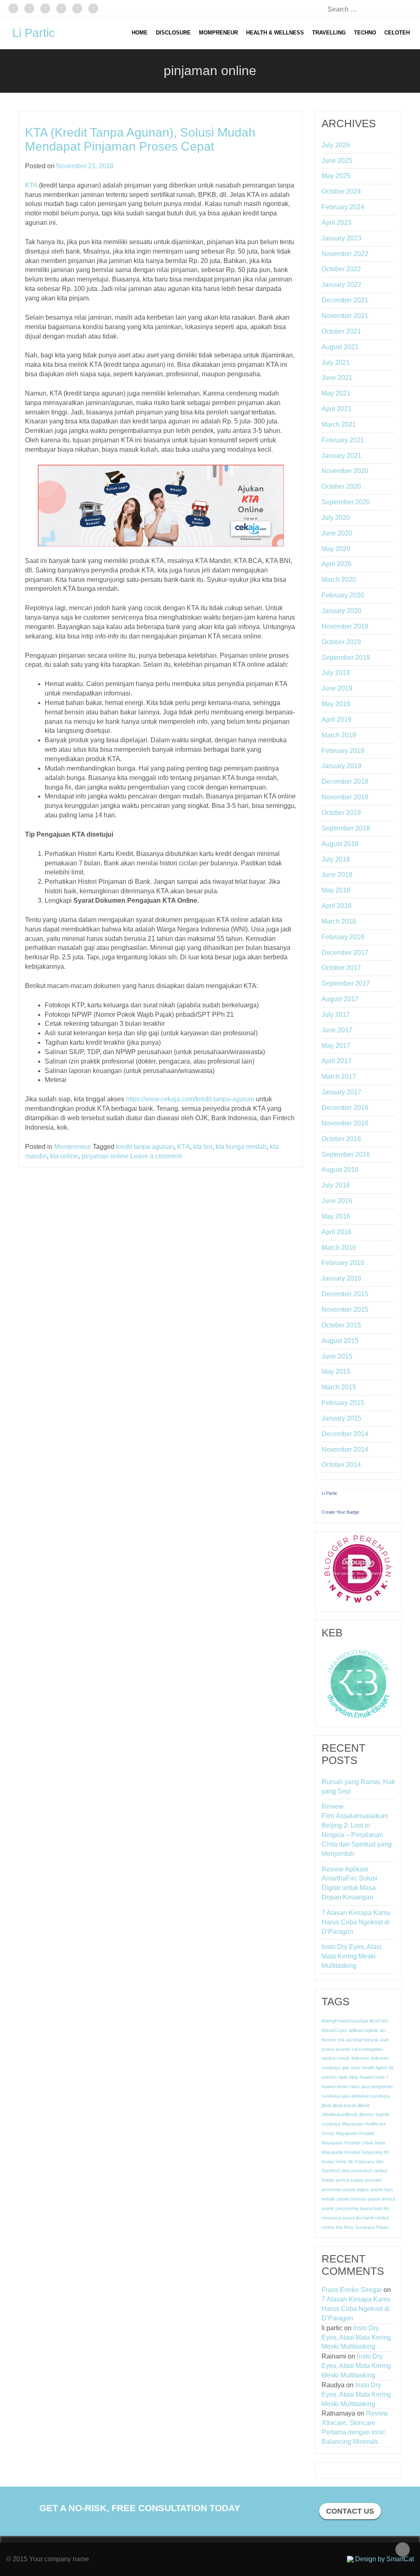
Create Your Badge (340, 1512)
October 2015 (341, 1325)
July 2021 (336, 363)
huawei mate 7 (374, 2077)
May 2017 (336, 1046)
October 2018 (341, 813)
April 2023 (337, 223)
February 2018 (343, 937)
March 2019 (339, 735)
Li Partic (34, 33)
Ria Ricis (345, 2227)
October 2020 (341, 486)
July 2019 (336, 673)
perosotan (332, 2189)
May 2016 (336, 1216)
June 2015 (337, 1356)
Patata (328, 2180)
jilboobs (367, 2114)
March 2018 (339, 921)
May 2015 (336, 1372)
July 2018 (336, 859)
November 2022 (345, 254)
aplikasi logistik (363, 2030)
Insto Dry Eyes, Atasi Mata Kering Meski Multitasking (352, 1956)
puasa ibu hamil (358, 2218)
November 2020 (345, 471)
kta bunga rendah (241, 1147)
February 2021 (343, 440)
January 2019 (341, 766)
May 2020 (336, 549)
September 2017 (346, 983)
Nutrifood (331, 2171)
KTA (31, 185)
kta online (64, 1156)
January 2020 (341, 611)
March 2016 (339, 1248)
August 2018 (340, 844)
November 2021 (345, 316)
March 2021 (339, 424)
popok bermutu (352, 2199)
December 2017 (345, 953)
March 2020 (339, 580)
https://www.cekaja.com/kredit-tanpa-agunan (190, 1099)
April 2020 (337, 564)
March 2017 (339, 1076)
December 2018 (345, 781)
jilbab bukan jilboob (352, 2105)
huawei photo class (341, 2086)
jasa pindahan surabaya (366, 2096)
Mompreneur (218, 33)
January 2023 (341, 238)
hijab (343, 2077)
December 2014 (345, 1434)
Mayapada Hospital (355, 2133)
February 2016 (343, 1263)
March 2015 (339, 1387)
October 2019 (341, 642)
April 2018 (337, 906)
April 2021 (337, 409)
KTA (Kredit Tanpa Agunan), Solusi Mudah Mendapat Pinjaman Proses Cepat (140, 139)
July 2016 (336, 1185)
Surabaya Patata (372, 2227)
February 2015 (343, 1403)
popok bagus (356, 2189)
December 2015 (345, 1294)
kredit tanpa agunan (145, 1147)
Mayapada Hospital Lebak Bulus (354, 2143)
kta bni (203, 1147)
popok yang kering (340, 2208)
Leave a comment (156, 1156)
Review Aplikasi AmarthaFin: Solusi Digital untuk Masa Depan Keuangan (349, 1883)
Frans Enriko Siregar (352, 2290)
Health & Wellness (275, 33)
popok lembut (382, 2199)
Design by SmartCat (384, 2559)
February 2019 (343, 751)
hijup (354, 2077)
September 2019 (346, 658)
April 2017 (337, 1061)
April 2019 (337, 719)
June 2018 (337, 875)
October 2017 (341, 968)
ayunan (343, 2049)
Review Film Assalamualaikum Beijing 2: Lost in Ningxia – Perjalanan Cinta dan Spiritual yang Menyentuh (357, 1830)
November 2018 (345, 797)
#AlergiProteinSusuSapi (345, 2021)
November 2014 (345, 1449)
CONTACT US (350, 2511)
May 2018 (336, 890)
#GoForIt (379, 2021)
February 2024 (343, 207)
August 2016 (340, 1170)
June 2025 (337, 161)
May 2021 (336, 393)
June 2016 (337, 1201)
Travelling (329, 33)
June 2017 (337, 1030)
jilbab (326, 2105)
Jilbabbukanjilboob (340, 2114)
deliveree (360, 2058)
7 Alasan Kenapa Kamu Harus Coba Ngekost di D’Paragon (356, 1922)
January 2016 (341, 1278)
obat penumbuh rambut (364, 2171)
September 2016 (346, 1154)
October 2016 (341, 1139)
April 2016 (337, 1232)
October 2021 (341, 331)
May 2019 (336, 704)
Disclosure (173, 33)
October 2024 (341, 191)
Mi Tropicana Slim (366, 2162)
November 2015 (345, 1310)
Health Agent (374, 2068)
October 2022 (341, 269)
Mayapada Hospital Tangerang (352, 2152)
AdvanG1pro (334, 2030)
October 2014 (341, 1465)
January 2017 (341, 1092)
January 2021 (341, 456)
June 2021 (337, 378)
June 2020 (337, 533)
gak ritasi (351, 2068)
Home (140, 33)
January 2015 (341, 1418)
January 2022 (341, 285)
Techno (365, 33)
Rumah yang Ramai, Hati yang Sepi (358, 1787)
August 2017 (340, 999)
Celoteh (397, 33)
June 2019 (337, 688)
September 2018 (346, 828)
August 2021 (340, 347)
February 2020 (343, 595)
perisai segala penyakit (359, 2180)
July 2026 (336, 145)
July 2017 (336, 1015)
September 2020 (346, 502)
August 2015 (340, 1341)
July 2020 (336, 518)
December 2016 (345, 1108)
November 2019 (345, 626)
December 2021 (345, 300)
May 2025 (336, 176)
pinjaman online (105, 1156)
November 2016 (345, 1123)
